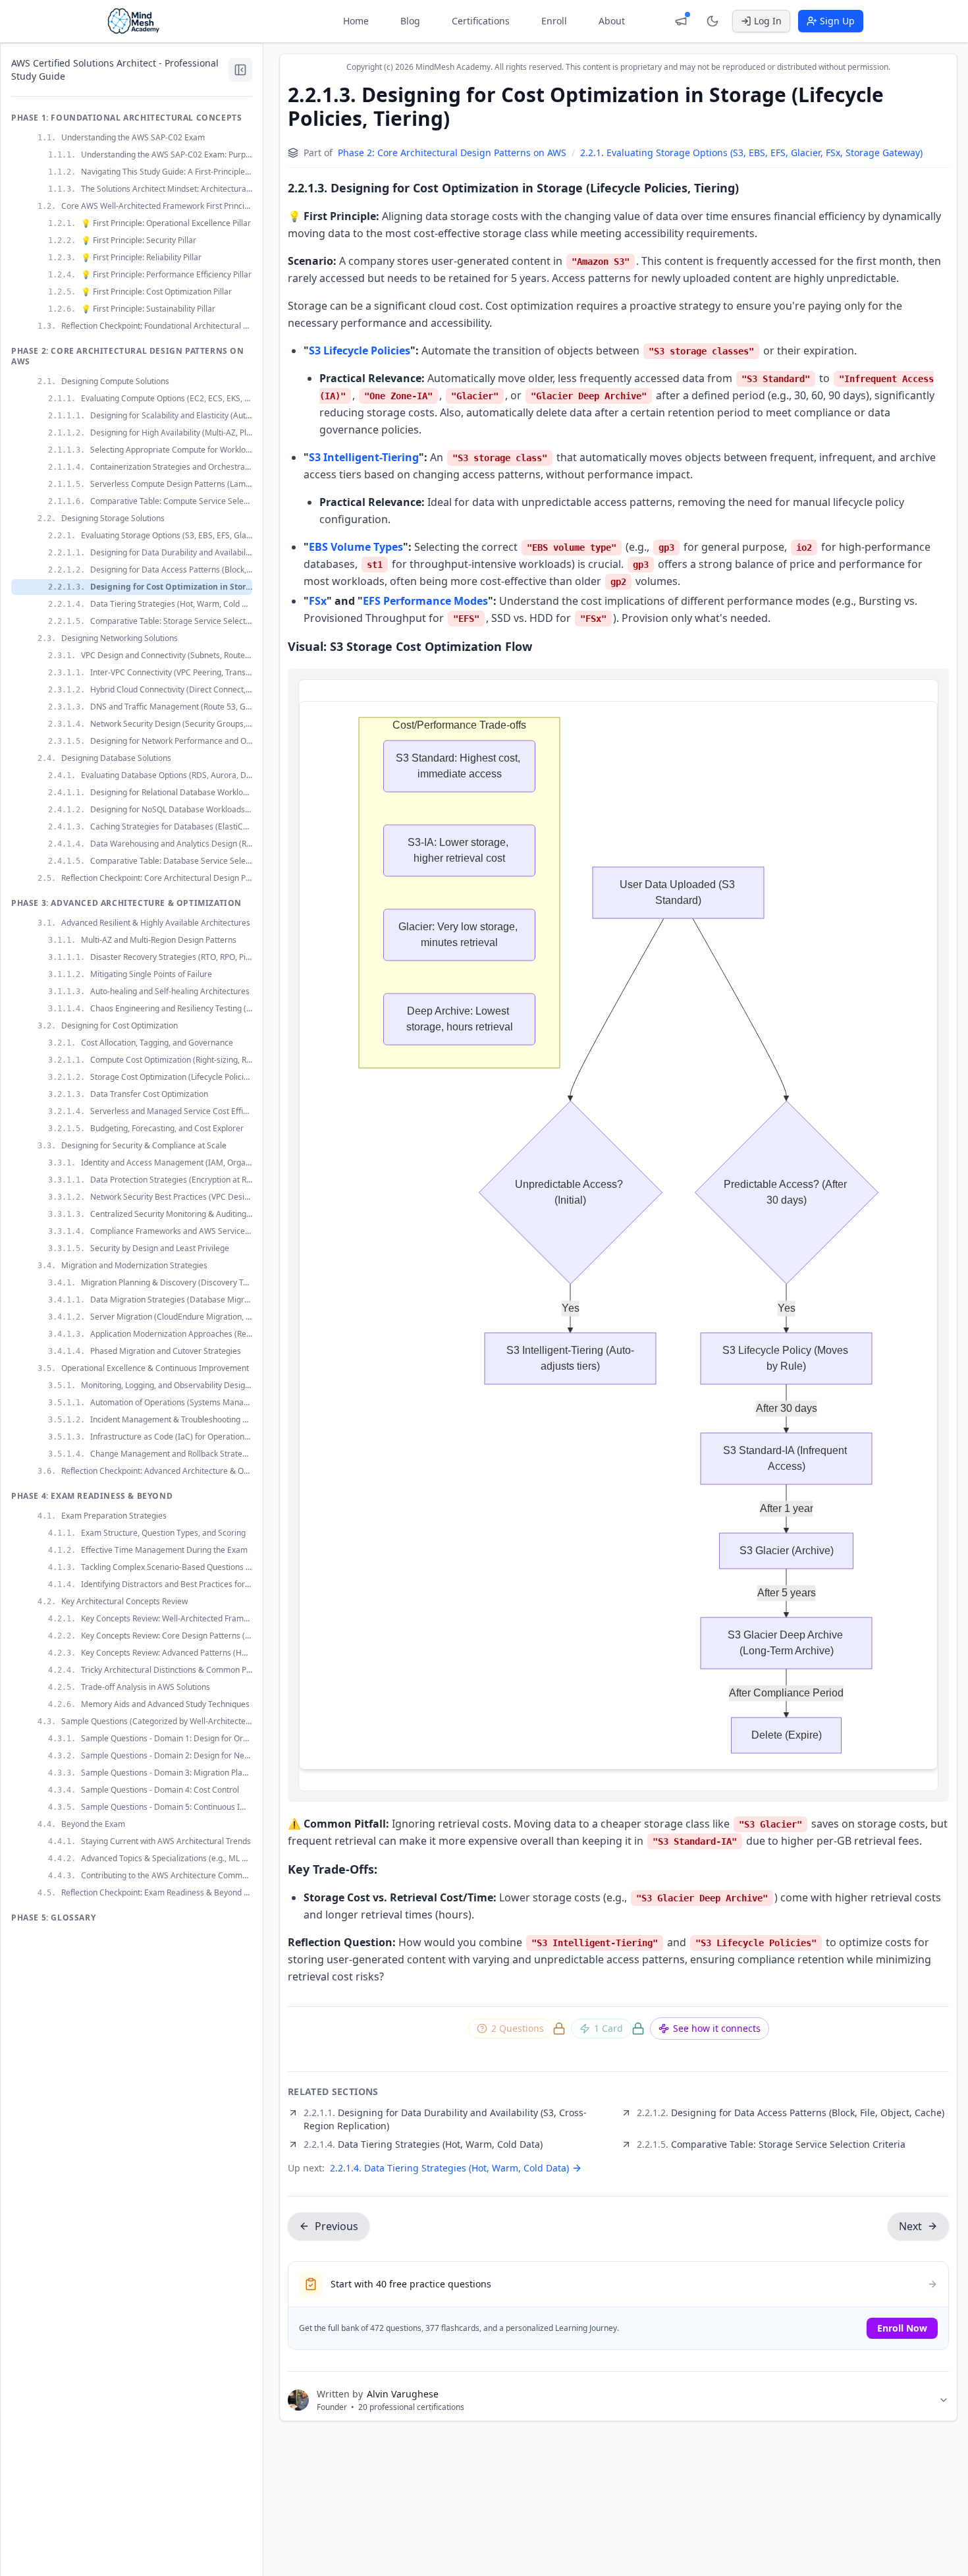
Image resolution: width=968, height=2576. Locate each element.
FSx (318, 601)
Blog (410, 21)
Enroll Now (902, 2328)
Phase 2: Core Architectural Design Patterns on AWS (452, 153)
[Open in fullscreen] (919, 698)
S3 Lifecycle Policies (360, 350)
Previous (336, 2226)
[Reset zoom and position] (896, 698)
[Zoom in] (848, 698)
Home (356, 21)
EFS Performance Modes (425, 601)
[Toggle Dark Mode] (713, 21)
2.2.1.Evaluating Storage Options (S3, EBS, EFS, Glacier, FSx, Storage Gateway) (751, 153)
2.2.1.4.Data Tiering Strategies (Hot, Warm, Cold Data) (449, 2168)
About (612, 21)
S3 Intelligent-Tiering (364, 457)
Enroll (554, 21)
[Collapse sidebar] (240, 70)
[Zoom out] (872, 698)
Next (910, 2226)
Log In (768, 21)
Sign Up (837, 21)
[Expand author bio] (944, 2400)
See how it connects (717, 2028)
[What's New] (681, 21)
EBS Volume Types (356, 547)
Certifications (481, 21)
